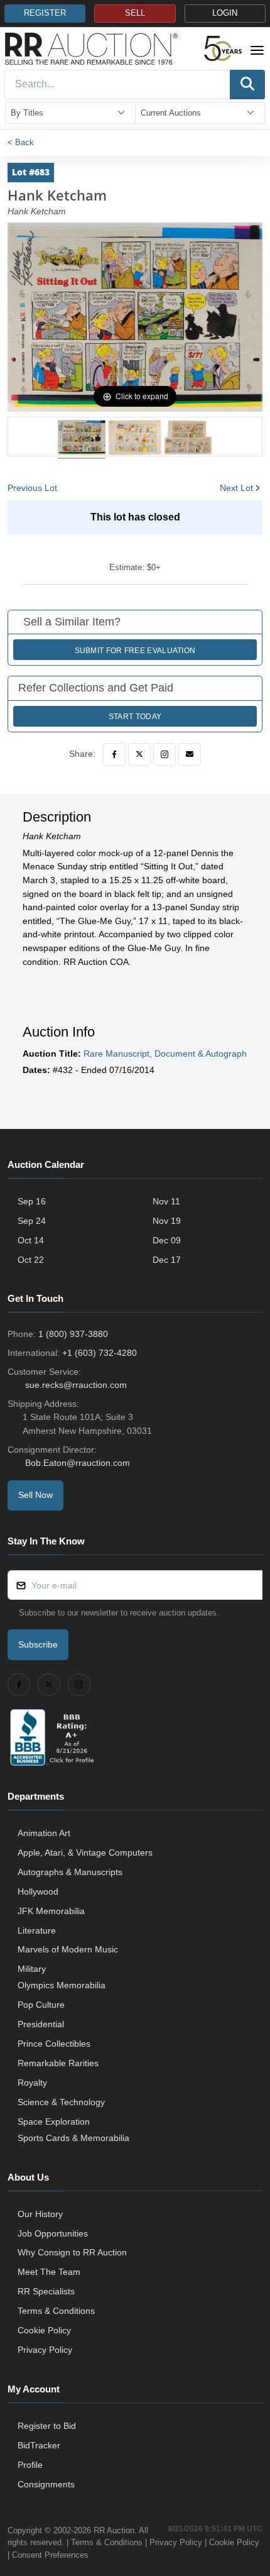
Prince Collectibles (54, 2044)
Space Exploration (54, 2122)
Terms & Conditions (56, 2311)
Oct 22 (31, 1260)
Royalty (32, 2083)
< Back (21, 142)
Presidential (41, 2024)
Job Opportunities (53, 2233)
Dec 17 (167, 1260)
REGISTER (45, 13)
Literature (37, 1930)
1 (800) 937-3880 (73, 1334)
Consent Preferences (50, 2555)
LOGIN (225, 13)
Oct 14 (31, 1240)
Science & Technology (61, 2102)
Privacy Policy (45, 2350)
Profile (30, 2465)
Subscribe (38, 1644)
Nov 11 (166, 1201)
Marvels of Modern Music (68, 1949)
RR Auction (114, 2530)
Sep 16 (32, 1201)
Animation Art (44, 1833)
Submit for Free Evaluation (135, 651)
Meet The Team (49, 2272)
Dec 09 (167, 1240)
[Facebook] (114, 754)
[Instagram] (165, 754)
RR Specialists (46, 2291)
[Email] (190, 754)
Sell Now (35, 1495)
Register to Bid (47, 2426)
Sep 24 (32, 1221)
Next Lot (236, 488)
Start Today (135, 717)
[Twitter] (139, 754)
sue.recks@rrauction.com (76, 1385)
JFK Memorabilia (51, 1911)
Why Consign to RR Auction (72, 2252)
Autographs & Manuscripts (70, 1872)
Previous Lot (32, 488)
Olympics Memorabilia (62, 1985)
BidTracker (39, 2445)
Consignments (46, 2484)
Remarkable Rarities (58, 2063)
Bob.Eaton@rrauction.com (78, 1463)
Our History (40, 2214)
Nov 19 (167, 1221)
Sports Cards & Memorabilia (73, 2138)
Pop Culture (41, 2005)
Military (32, 1969)
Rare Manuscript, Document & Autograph (165, 1054)
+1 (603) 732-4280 (100, 1353)
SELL (135, 13)
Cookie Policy (44, 2330)
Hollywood (38, 1891)
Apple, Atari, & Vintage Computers (85, 1852)
